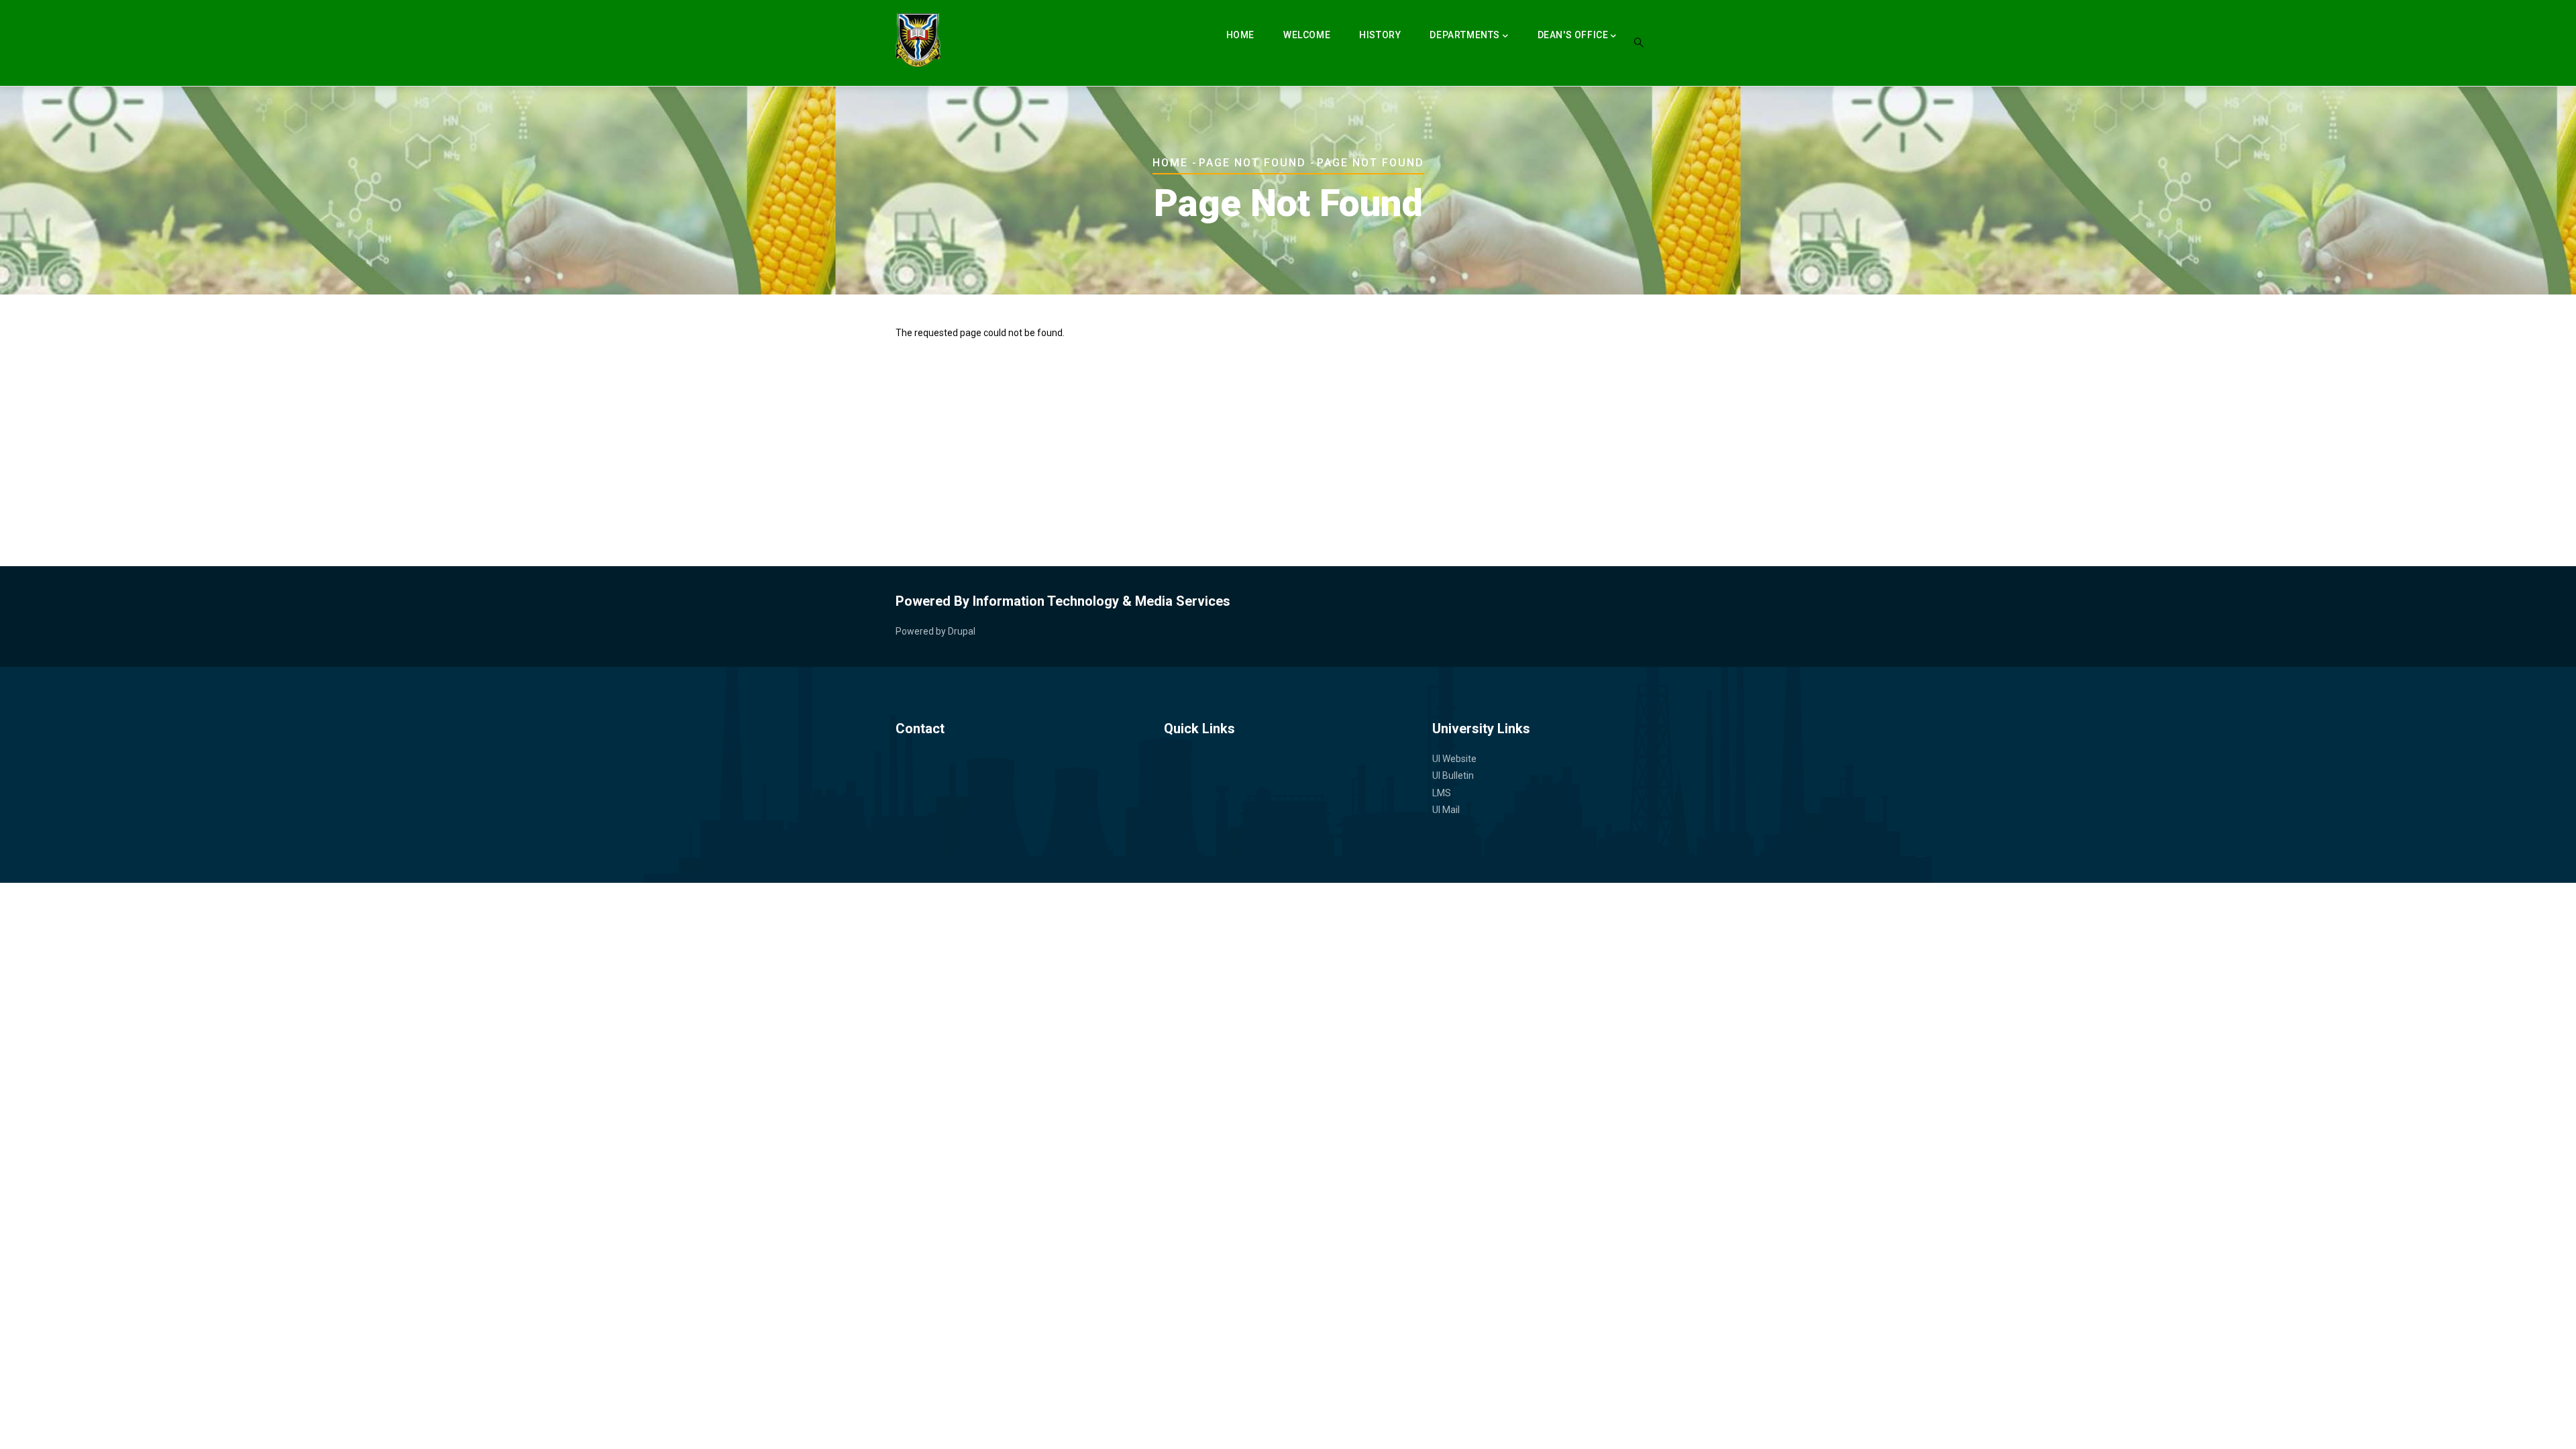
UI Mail (1446, 810)
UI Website (1454, 759)
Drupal (962, 631)
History (1380, 35)
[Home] (918, 40)
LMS (1442, 793)
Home (1240, 35)
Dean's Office (1573, 35)
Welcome (1307, 35)
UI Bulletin (1453, 775)
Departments (1465, 35)
